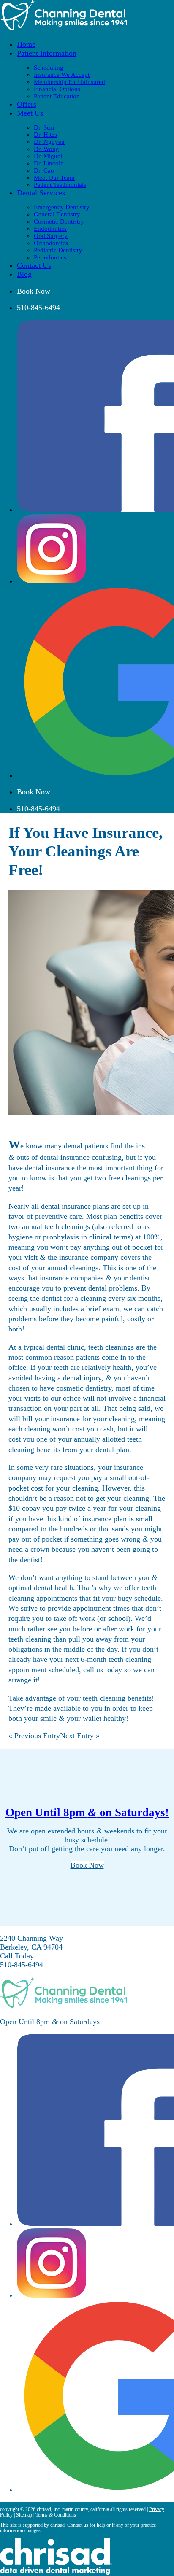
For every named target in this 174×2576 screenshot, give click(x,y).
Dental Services (41, 193)
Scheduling (49, 68)
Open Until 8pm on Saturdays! (87, 1812)
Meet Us (30, 113)
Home (26, 44)
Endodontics (50, 229)
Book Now (34, 291)
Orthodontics (51, 243)
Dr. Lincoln (49, 163)
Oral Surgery (51, 236)
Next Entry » (80, 1736)
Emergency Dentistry (62, 207)
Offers (27, 104)
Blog (24, 274)
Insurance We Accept (62, 75)
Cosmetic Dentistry (59, 221)
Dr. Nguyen (49, 142)
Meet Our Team (54, 178)
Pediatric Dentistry (58, 250)
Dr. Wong (46, 149)
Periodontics (50, 257)
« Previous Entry (34, 1736)
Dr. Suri (44, 127)
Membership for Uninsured (69, 82)
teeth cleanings (67, 1226)
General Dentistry (57, 214)
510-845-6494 (38, 308)
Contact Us (34, 265)
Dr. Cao (44, 170)
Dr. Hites (45, 135)
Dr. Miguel (48, 156)
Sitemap (24, 2515)
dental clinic (65, 1347)
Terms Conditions (56, 2515)
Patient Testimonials (60, 185)
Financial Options (57, 89)
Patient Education (57, 96)
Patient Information (47, 53)
